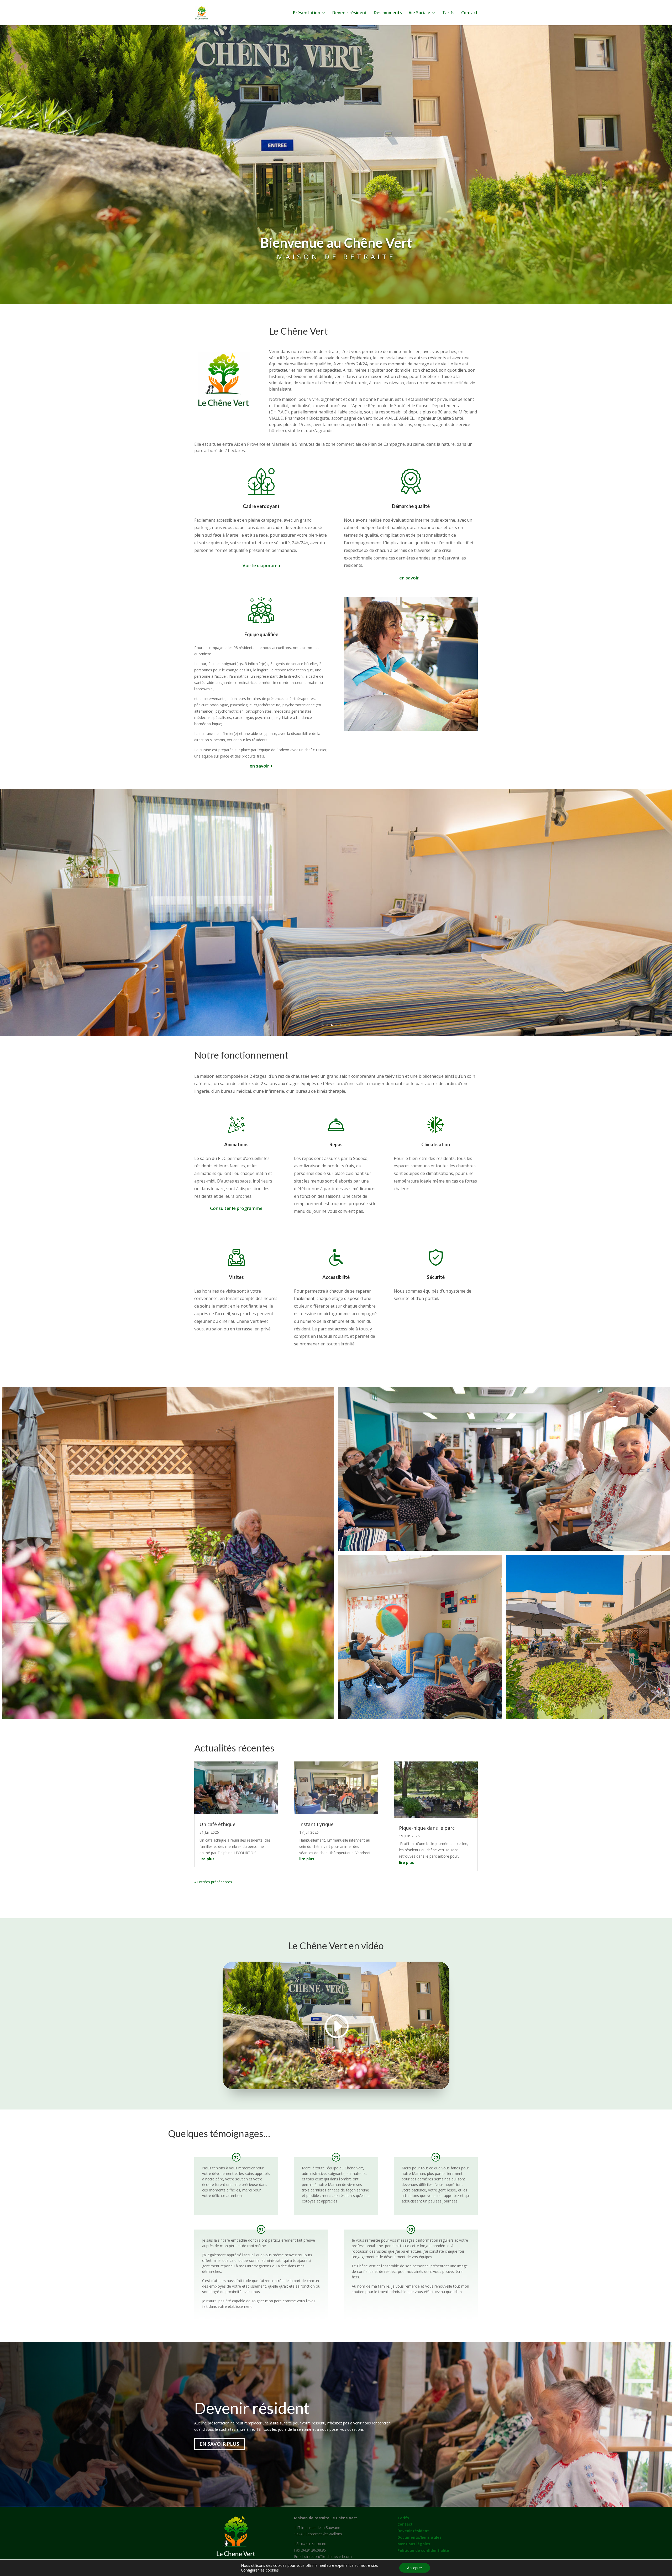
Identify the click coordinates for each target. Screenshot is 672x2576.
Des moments (388, 13)
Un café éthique (217, 1824)
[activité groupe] (504, 1469)
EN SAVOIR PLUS (220, 2444)
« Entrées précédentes (213, 1882)
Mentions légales (414, 2544)
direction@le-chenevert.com (328, 2556)
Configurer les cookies (260, 2570)
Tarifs (448, 13)
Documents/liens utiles (419, 2537)
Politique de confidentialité (423, 2550)
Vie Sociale (419, 13)
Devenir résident (350, 13)
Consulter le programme (236, 1208)
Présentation (307, 13)
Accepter (415, 2568)
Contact (469, 13)
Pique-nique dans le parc (427, 1828)
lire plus (207, 1859)
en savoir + (411, 578)
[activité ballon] (420, 1637)
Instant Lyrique (316, 1824)
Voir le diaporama (261, 565)
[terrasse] (588, 1637)
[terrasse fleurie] (168, 1553)
